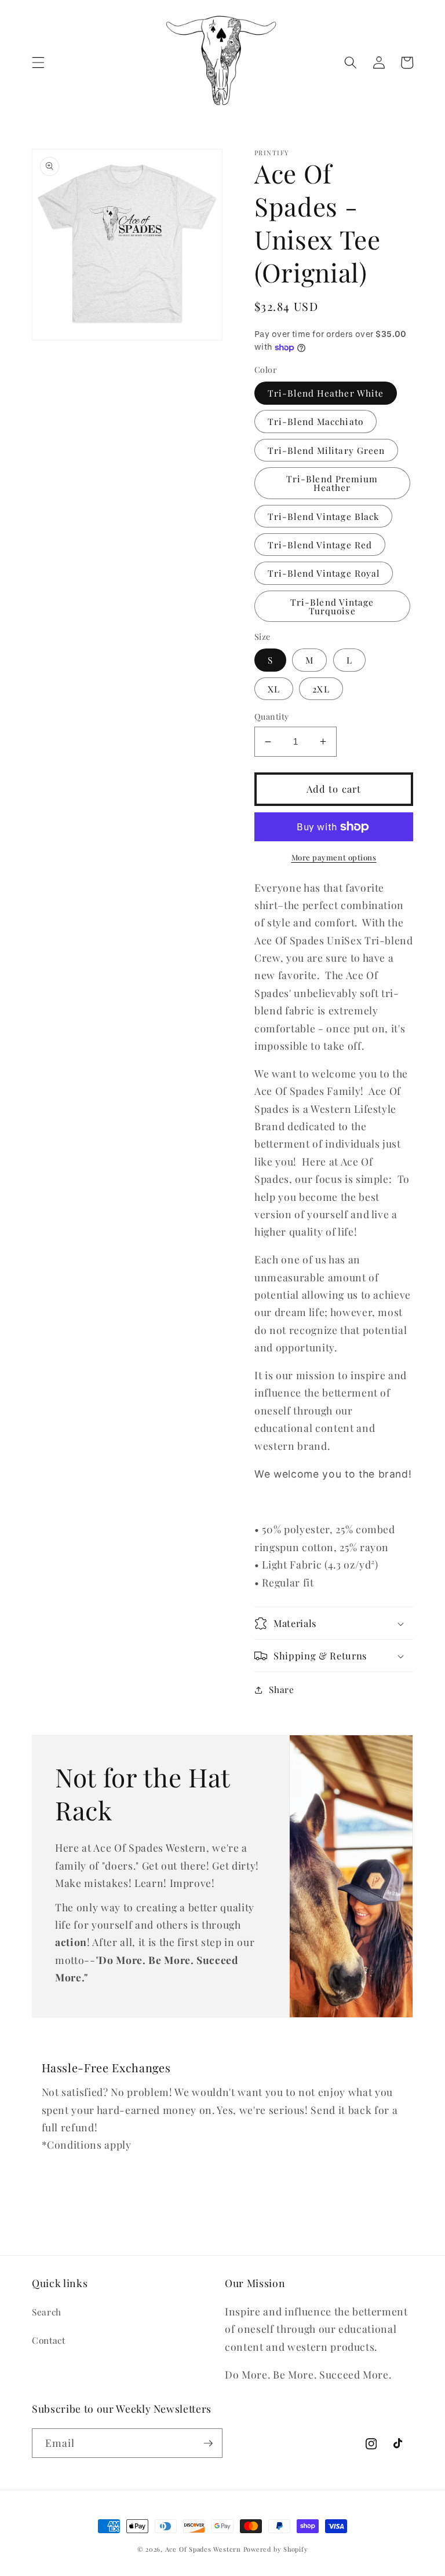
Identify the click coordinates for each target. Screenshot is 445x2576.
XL (274, 689)
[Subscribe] (208, 2443)
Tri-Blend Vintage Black (323, 516)
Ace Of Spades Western (203, 2549)
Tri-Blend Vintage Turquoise (332, 606)
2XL (321, 689)
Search (47, 2312)
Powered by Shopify (276, 2549)
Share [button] (281, 1689)
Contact (49, 2340)
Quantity (272, 717)
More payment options (334, 857)
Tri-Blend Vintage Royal (324, 573)
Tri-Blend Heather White (326, 393)
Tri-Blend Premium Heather (332, 483)
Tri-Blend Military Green (326, 450)
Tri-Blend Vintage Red (320, 545)
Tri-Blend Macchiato (315, 421)
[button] (38, 63)
